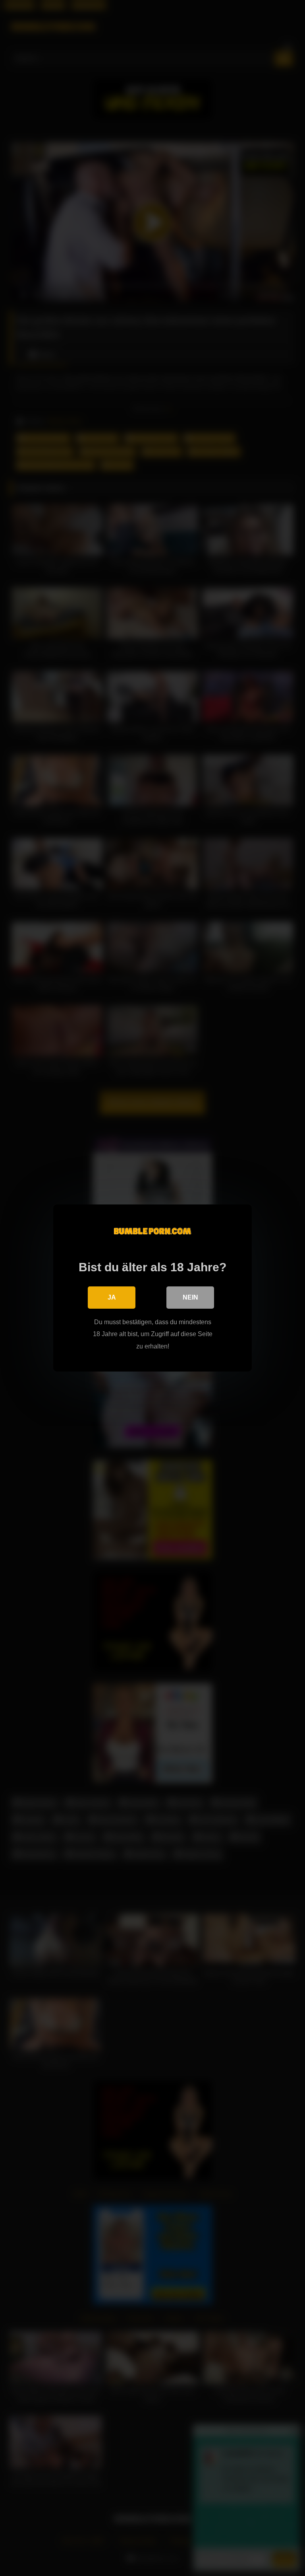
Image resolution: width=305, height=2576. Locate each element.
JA (112, 1297)
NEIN (190, 1297)
